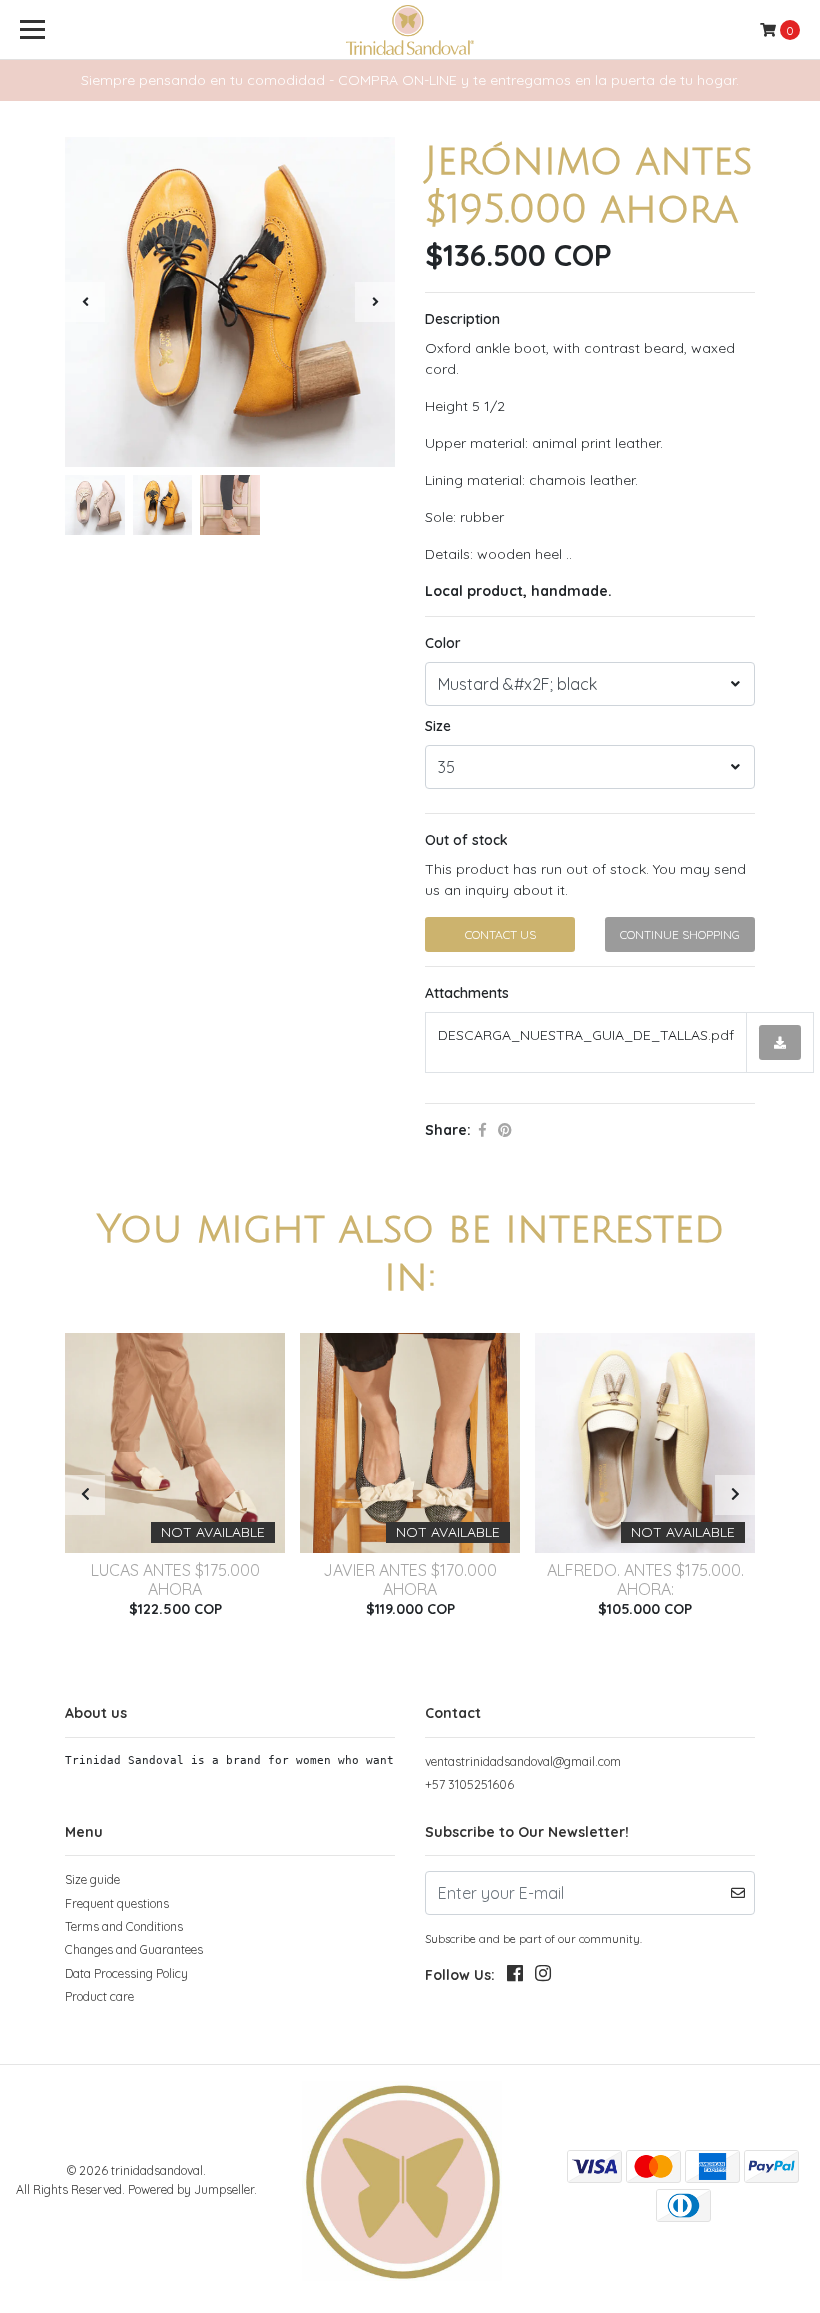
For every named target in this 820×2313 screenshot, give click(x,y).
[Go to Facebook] (515, 1977)
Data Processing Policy (126, 1973)
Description (462, 319)
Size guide (92, 1879)
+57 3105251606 (469, 1784)
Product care (99, 1996)
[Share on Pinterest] (505, 1130)
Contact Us (500, 934)
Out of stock (466, 840)
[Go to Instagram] (543, 1977)
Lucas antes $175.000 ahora (175, 1579)
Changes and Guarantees (134, 1949)
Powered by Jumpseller (191, 2189)
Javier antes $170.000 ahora (410, 1579)
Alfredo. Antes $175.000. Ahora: (645, 1579)
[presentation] (85, 302)
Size (438, 726)
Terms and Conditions (124, 1926)
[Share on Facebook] (482, 1130)
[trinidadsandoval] (409, 30)
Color (443, 643)
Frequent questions (117, 1903)
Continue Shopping (680, 934)
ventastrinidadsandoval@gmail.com (523, 1761)
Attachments (467, 993)
